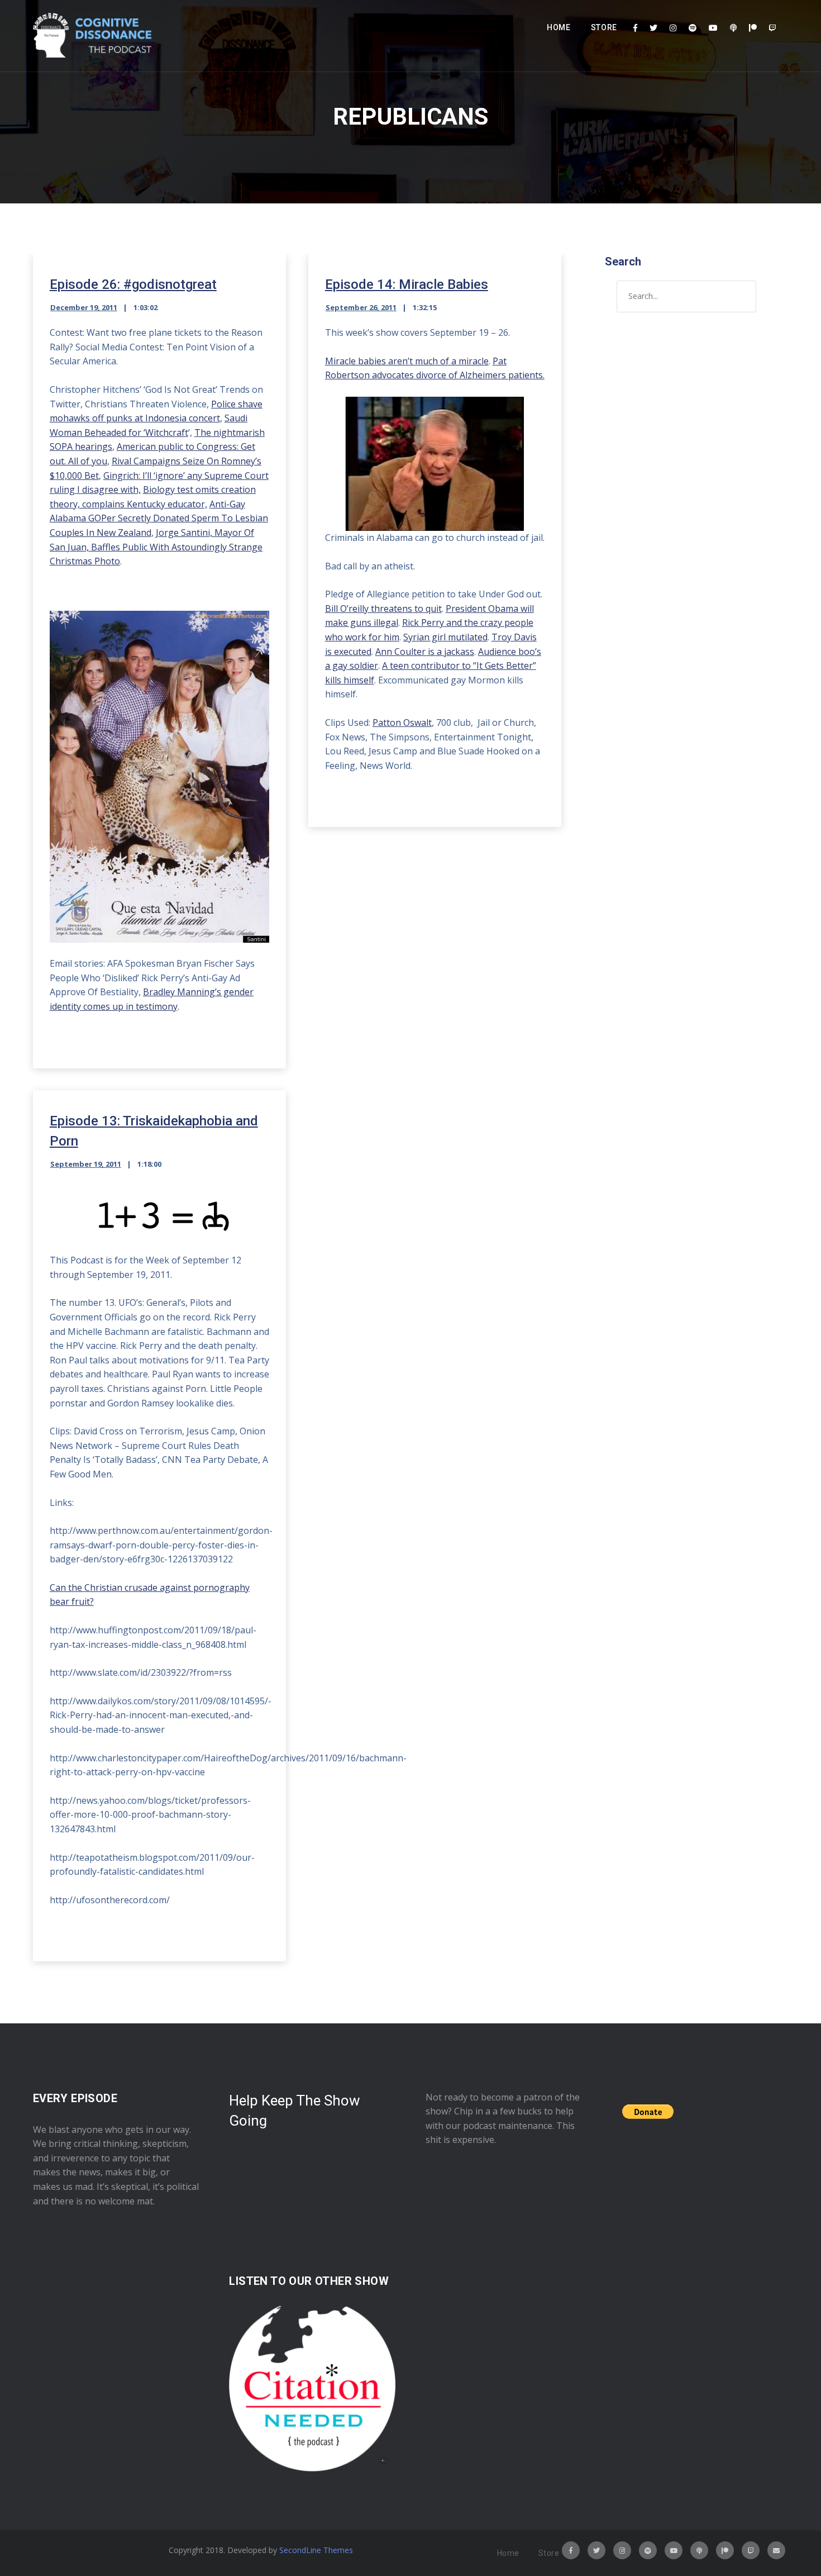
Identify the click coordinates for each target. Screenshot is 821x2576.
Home (559, 27)
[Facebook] (635, 28)
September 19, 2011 (86, 1164)
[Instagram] (673, 28)
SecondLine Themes (316, 2550)
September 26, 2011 (361, 307)
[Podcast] (733, 28)
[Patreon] (753, 28)
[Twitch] (772, 28)
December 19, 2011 (84, 307)
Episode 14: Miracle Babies (407, 284)
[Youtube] (713, 28)
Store (604, 27)
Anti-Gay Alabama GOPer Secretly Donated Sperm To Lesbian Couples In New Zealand (159, 518)
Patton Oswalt (402, 723)
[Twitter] (653, 28)
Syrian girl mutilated (445, 637)
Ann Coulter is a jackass (425, 652)
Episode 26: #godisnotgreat (133, 284)
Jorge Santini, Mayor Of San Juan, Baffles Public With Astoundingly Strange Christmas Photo (156, 547)
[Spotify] (693, 28)
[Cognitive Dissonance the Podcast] (92, 36)
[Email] (776, 2550)
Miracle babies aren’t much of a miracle (407, 361)
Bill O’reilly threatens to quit (383, 609)
